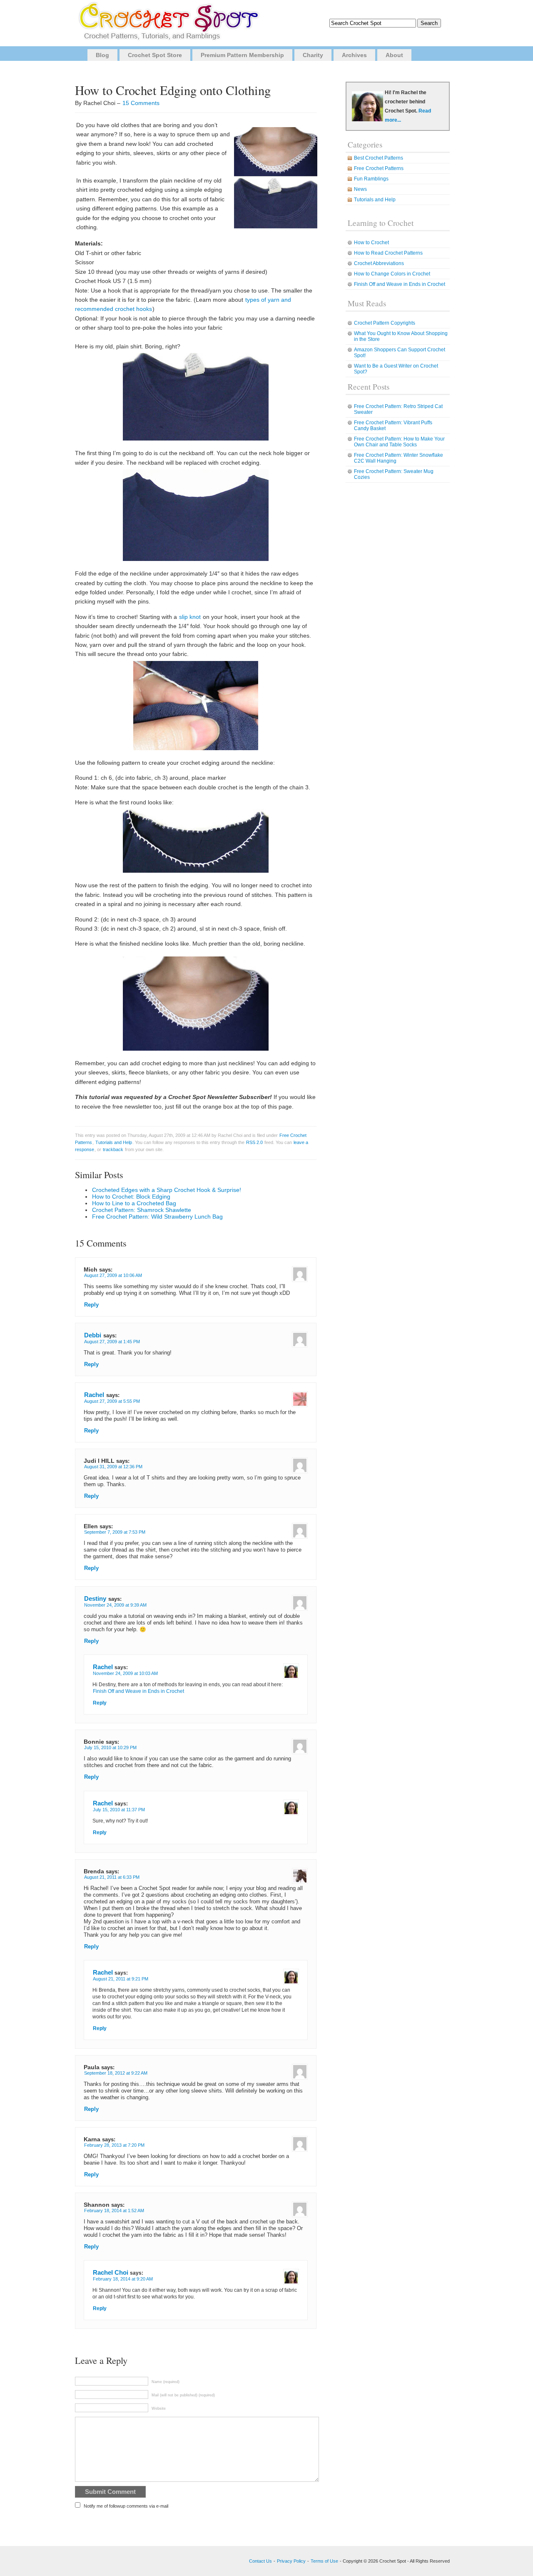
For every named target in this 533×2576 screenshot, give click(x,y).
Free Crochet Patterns (379, 168)
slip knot (190, 617)
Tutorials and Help (114, 1142)
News (360, 189)
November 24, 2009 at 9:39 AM (115, 1605)
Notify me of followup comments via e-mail (126, 2506)
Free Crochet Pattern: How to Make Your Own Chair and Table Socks (399, 442)
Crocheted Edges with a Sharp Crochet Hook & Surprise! (167, 1190)
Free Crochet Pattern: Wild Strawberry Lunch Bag (157, 1217)
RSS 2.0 (254, 1142)
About (394, 55)
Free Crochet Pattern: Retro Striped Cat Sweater (398, 409)
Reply (91, 1305)
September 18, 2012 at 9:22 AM (116, 2073)
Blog (102, 55)
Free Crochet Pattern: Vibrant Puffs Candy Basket (393, 426)
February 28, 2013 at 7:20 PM (114, 2145)
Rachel (94, 1395)
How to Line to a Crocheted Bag (134, 1203)
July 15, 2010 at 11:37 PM (119, 1810)
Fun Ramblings (371, 179)
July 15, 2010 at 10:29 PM (110, 1747)
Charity (313, 55)
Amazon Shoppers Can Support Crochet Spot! (400, 353)
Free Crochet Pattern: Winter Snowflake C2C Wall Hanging (399, 458)
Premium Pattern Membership (242, 55)
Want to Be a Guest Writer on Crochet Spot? (396, 369)
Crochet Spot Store (155, 55)
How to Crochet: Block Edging (131, 1197)
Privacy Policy (291, 2561)
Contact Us (260, 2561)
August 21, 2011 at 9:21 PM (121, 1979)
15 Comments (141, 103)
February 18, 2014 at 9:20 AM (123, 2279)
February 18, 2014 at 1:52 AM (114, 2211)
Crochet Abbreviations (379, 263)
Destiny (95, 1598)
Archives (354, 55)
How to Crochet (371, 243)
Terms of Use (324, 2561)
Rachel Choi (111, 2272)
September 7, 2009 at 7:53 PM (115, 1532)
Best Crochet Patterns (379, 158)
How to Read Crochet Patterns (388, 253)
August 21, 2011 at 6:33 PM (112, 1877)
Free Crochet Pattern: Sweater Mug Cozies (394, 474)
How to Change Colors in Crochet (392, 274)
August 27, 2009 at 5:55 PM (112, 1401)
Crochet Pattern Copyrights (385, 323)
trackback (113, 1149)
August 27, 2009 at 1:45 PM (112, 1342)
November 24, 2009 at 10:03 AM (125, 1673)
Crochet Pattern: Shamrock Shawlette (142, 1210)
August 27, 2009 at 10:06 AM (113, 1275)
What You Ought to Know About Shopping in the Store (401, 336)
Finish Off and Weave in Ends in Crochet (138, 1691)
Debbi (93, 1335)
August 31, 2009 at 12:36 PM (113, 1467)
